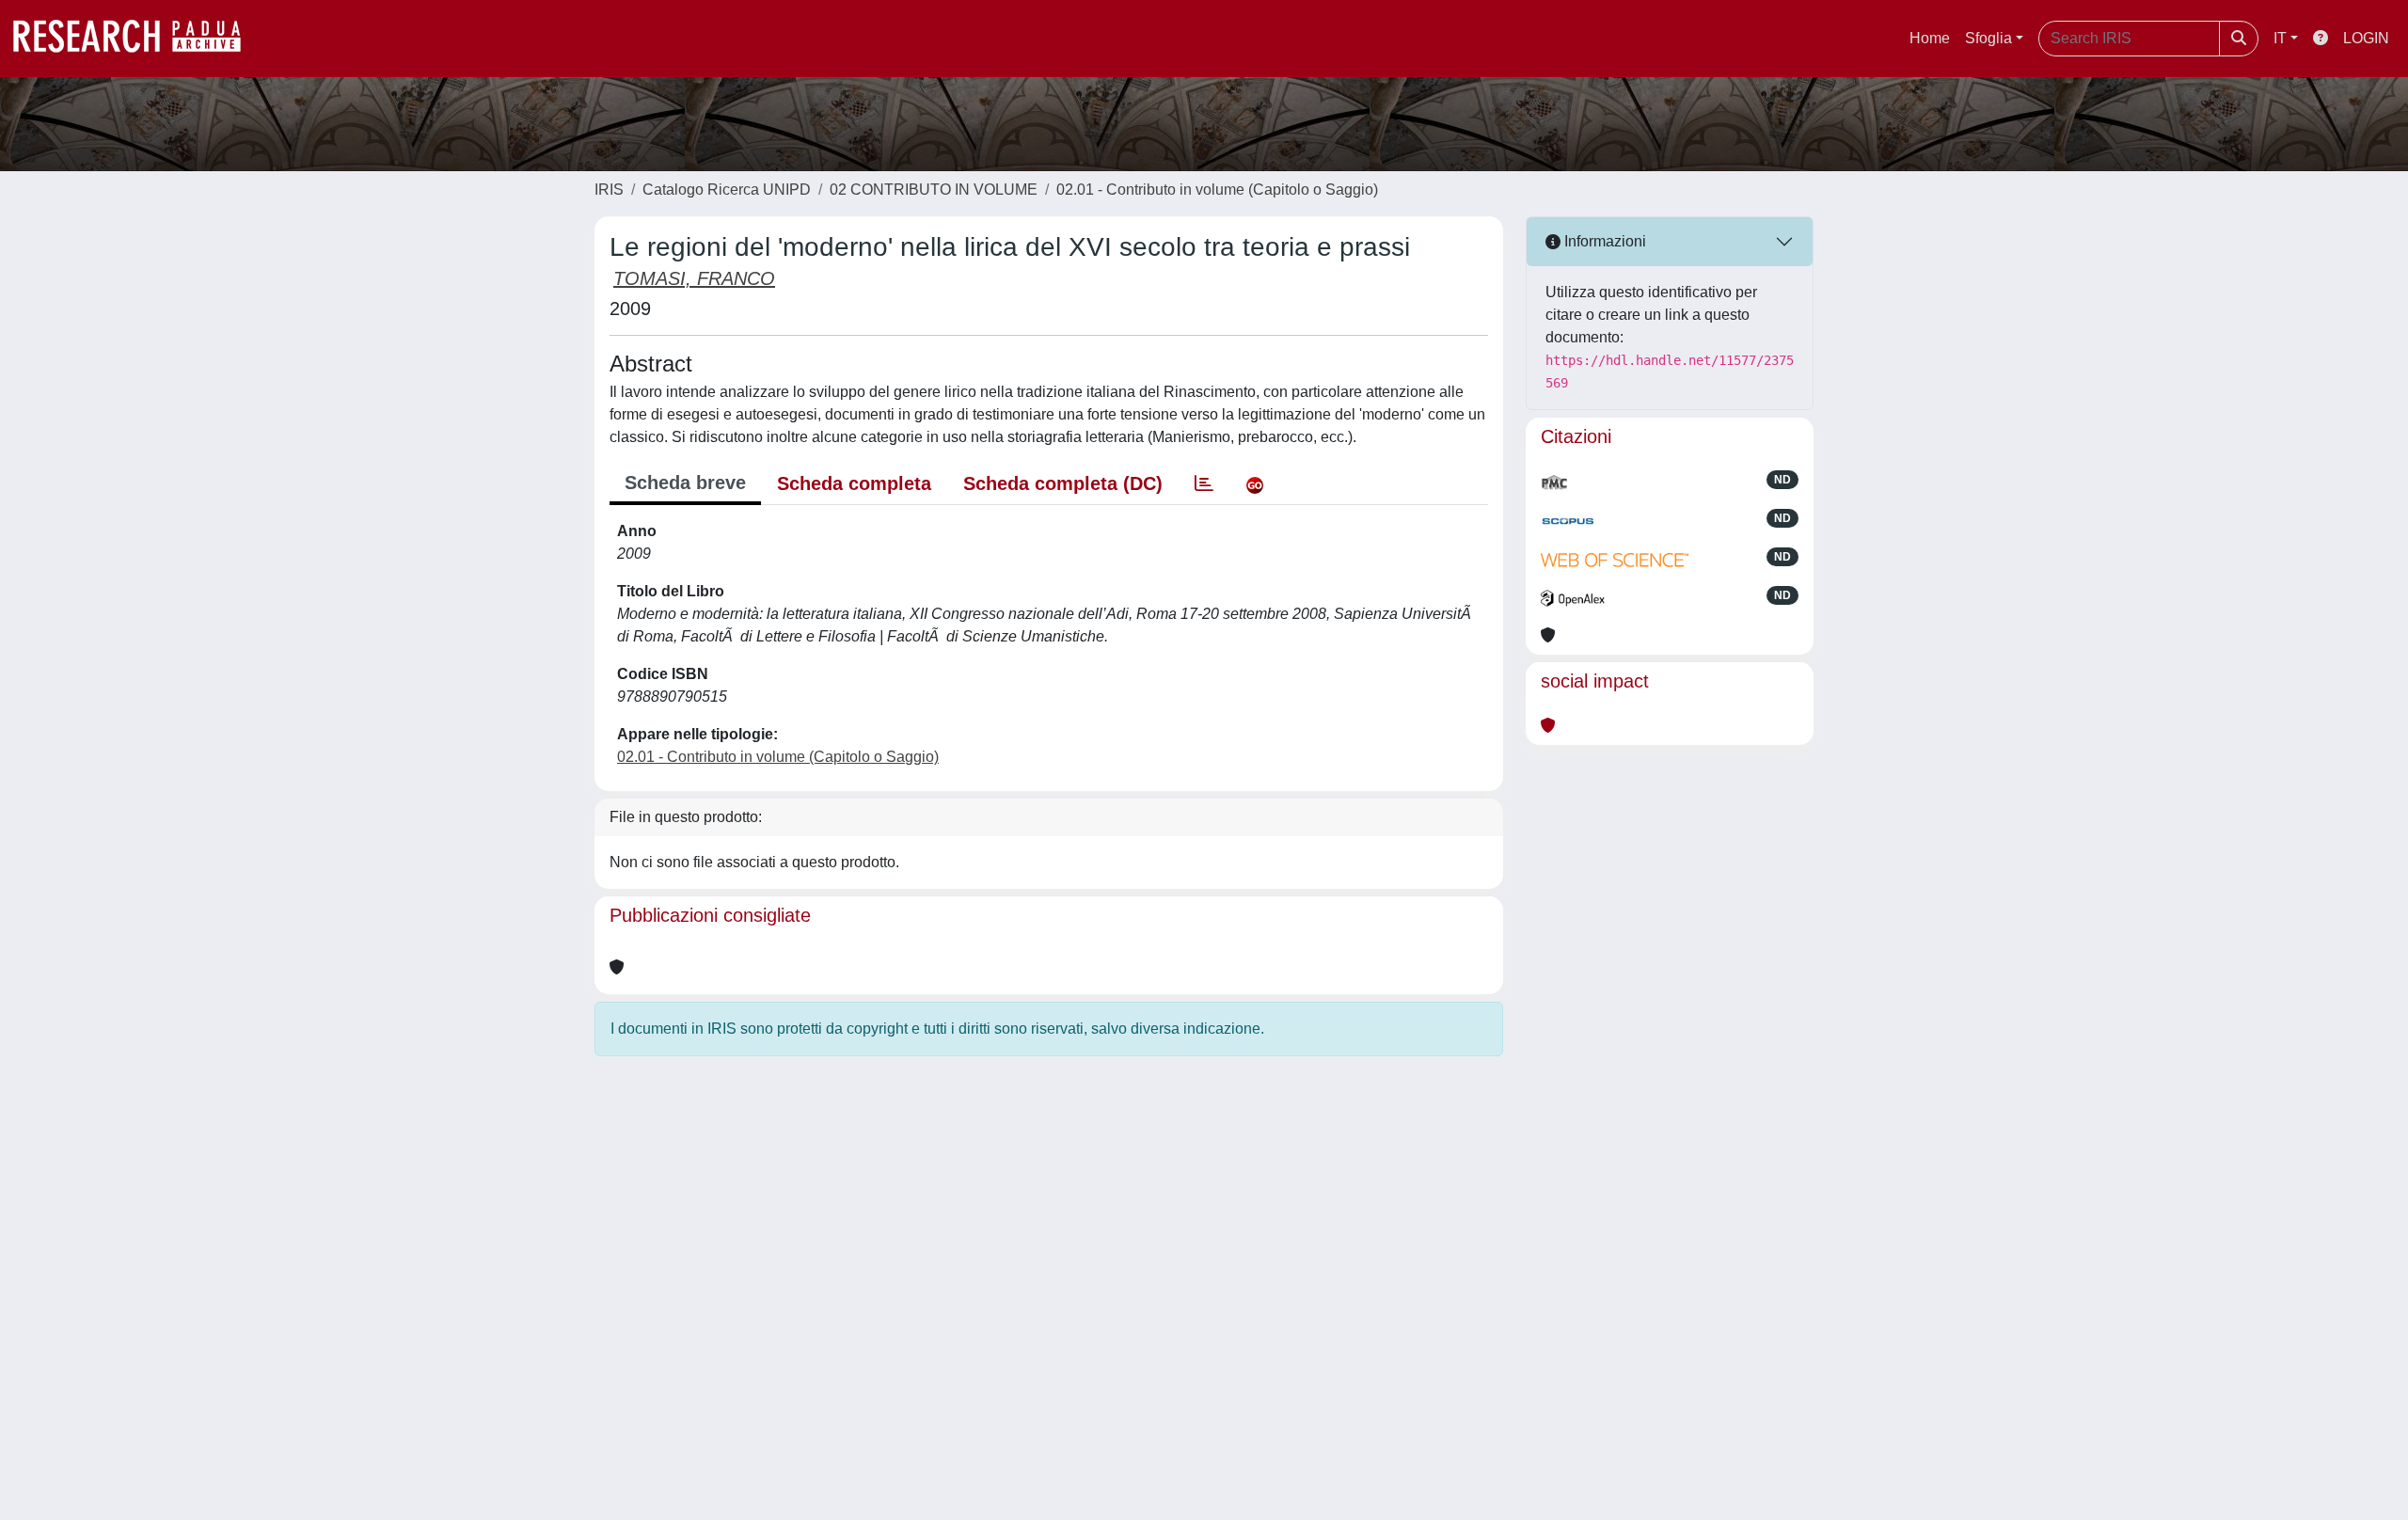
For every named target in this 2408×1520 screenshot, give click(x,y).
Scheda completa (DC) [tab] (1063, 483)
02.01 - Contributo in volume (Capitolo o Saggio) (1217, 190)
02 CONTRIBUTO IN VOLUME (934, 190)
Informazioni (1603, 241)
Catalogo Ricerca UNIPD (727, 190)
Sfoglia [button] (1988, 38)
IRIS (609, 190)
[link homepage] (136, 39)
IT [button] (2280, 38)
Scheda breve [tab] (685, 483)
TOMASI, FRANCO (694, 278)
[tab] (1204, 483)
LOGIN (2366, 38)
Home (1930, 38)
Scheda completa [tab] (854, 483)
